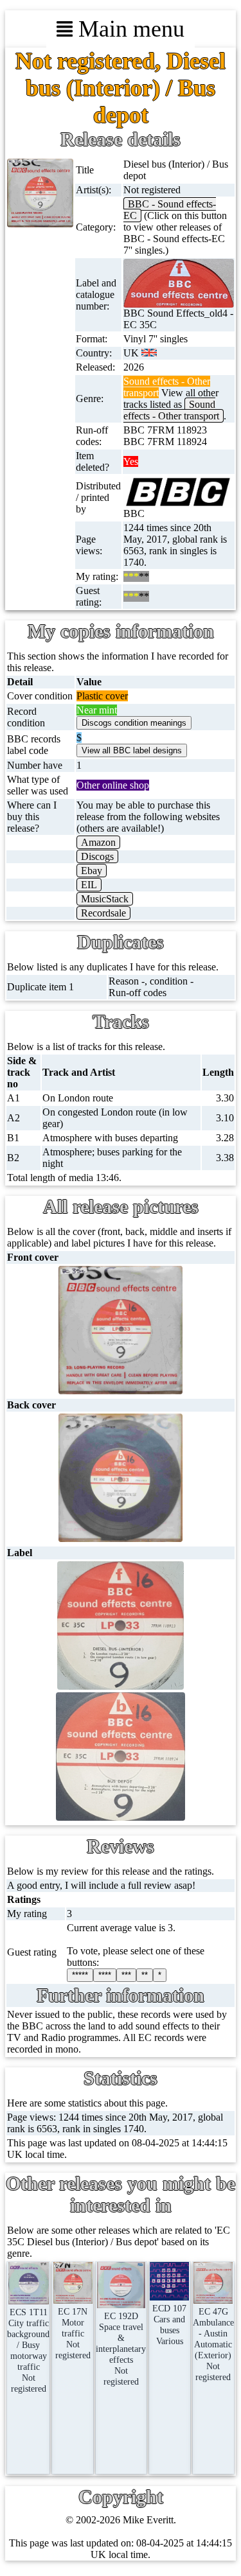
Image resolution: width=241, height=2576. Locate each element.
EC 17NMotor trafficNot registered (73, 2333)
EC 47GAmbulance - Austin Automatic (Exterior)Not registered (213, 2344)
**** (105, 1975)
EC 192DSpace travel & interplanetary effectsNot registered (121, 2349)
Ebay (92, 871)
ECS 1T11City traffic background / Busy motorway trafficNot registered (28, 2350)
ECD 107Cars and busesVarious (169, 2325)
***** (80, 1975)
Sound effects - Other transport (171, 410)
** (145, 1975)
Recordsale (103, 913)
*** (126, 1975)
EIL (89, 885)
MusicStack (105, 899)
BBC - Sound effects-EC (170, 210)
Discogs (97, 856)
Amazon (98, 842)
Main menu (129, 29)
